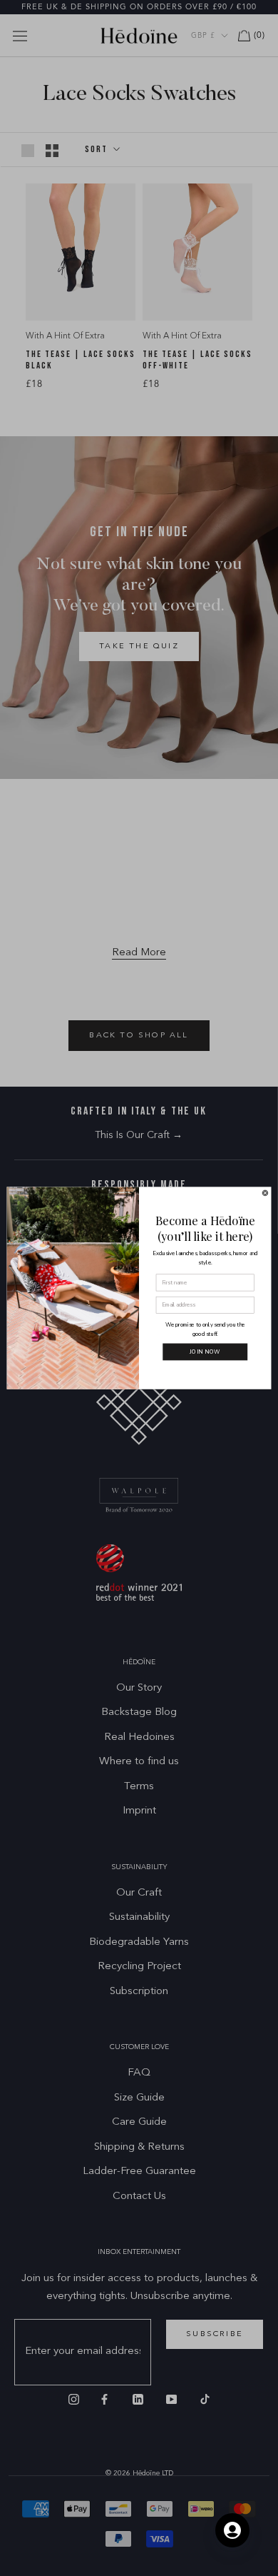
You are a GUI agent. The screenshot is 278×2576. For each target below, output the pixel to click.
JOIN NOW (205, 1352)
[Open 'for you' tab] (232, 2530)
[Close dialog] (265, 1193)
